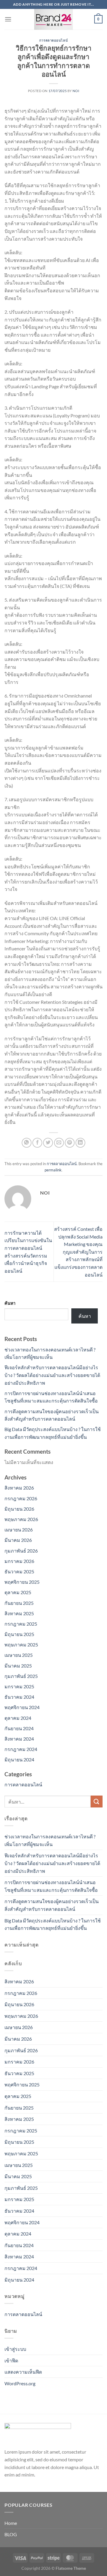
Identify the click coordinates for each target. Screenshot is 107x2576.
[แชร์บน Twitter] (48, 1143)
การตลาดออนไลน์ (53, 40)
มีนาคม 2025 (18, 1666)
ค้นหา (10, 1303)
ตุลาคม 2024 (18, 1718)
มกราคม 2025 (19, 1686)
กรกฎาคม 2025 (21, 1624)
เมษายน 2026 (19, 1530)
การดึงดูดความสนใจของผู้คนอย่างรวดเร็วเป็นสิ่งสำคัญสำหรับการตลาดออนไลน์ (52, 1905)
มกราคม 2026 (19, 1561)
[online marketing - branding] (53, 19)
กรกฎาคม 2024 (21, 1749)
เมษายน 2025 (19, 1655)
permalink (53, 1170)
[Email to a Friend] (59, 1143)
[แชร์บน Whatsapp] (27, 1143)
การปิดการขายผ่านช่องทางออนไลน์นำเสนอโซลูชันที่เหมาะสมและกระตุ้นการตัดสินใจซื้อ (51, 1886)
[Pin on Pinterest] (70, 1143)
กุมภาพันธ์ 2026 (21, 1551)
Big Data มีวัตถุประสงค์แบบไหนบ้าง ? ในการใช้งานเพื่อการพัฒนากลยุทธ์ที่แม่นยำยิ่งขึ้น (53, 1924)
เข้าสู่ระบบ (15, 2349)
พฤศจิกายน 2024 (22, 1707)
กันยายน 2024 (19, 1728)
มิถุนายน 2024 (19, 1759)
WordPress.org (20, 2383)
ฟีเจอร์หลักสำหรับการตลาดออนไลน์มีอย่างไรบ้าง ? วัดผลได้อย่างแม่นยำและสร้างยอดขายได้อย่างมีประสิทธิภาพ (52, 1375)
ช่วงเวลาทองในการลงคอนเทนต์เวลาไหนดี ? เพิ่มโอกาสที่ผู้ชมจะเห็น (50, 1840)
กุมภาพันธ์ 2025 (21, 1676)
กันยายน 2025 (19, 1603)
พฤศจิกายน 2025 (22, 1582)
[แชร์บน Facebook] (37, 1143)
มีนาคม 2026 (18, 1540)
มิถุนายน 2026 (19, 1509)
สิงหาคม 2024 (19, 1739)
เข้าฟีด (11, 2360)
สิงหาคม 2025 (19, 1613)
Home (11, 2523)
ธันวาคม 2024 (19, 1697)
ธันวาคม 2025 (19, 1571)
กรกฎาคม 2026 (21, 1498)
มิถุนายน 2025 (19, 1634)
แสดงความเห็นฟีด (23, 2372)
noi (76, 91)
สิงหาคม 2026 (19, 1488)
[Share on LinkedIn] (80, 1143)
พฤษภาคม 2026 (21, 1519)
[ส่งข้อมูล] (97, 1801)
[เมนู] (8, 19)
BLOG (11, 2534)
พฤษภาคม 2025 (21, 1644)
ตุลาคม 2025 (18, 1592)
